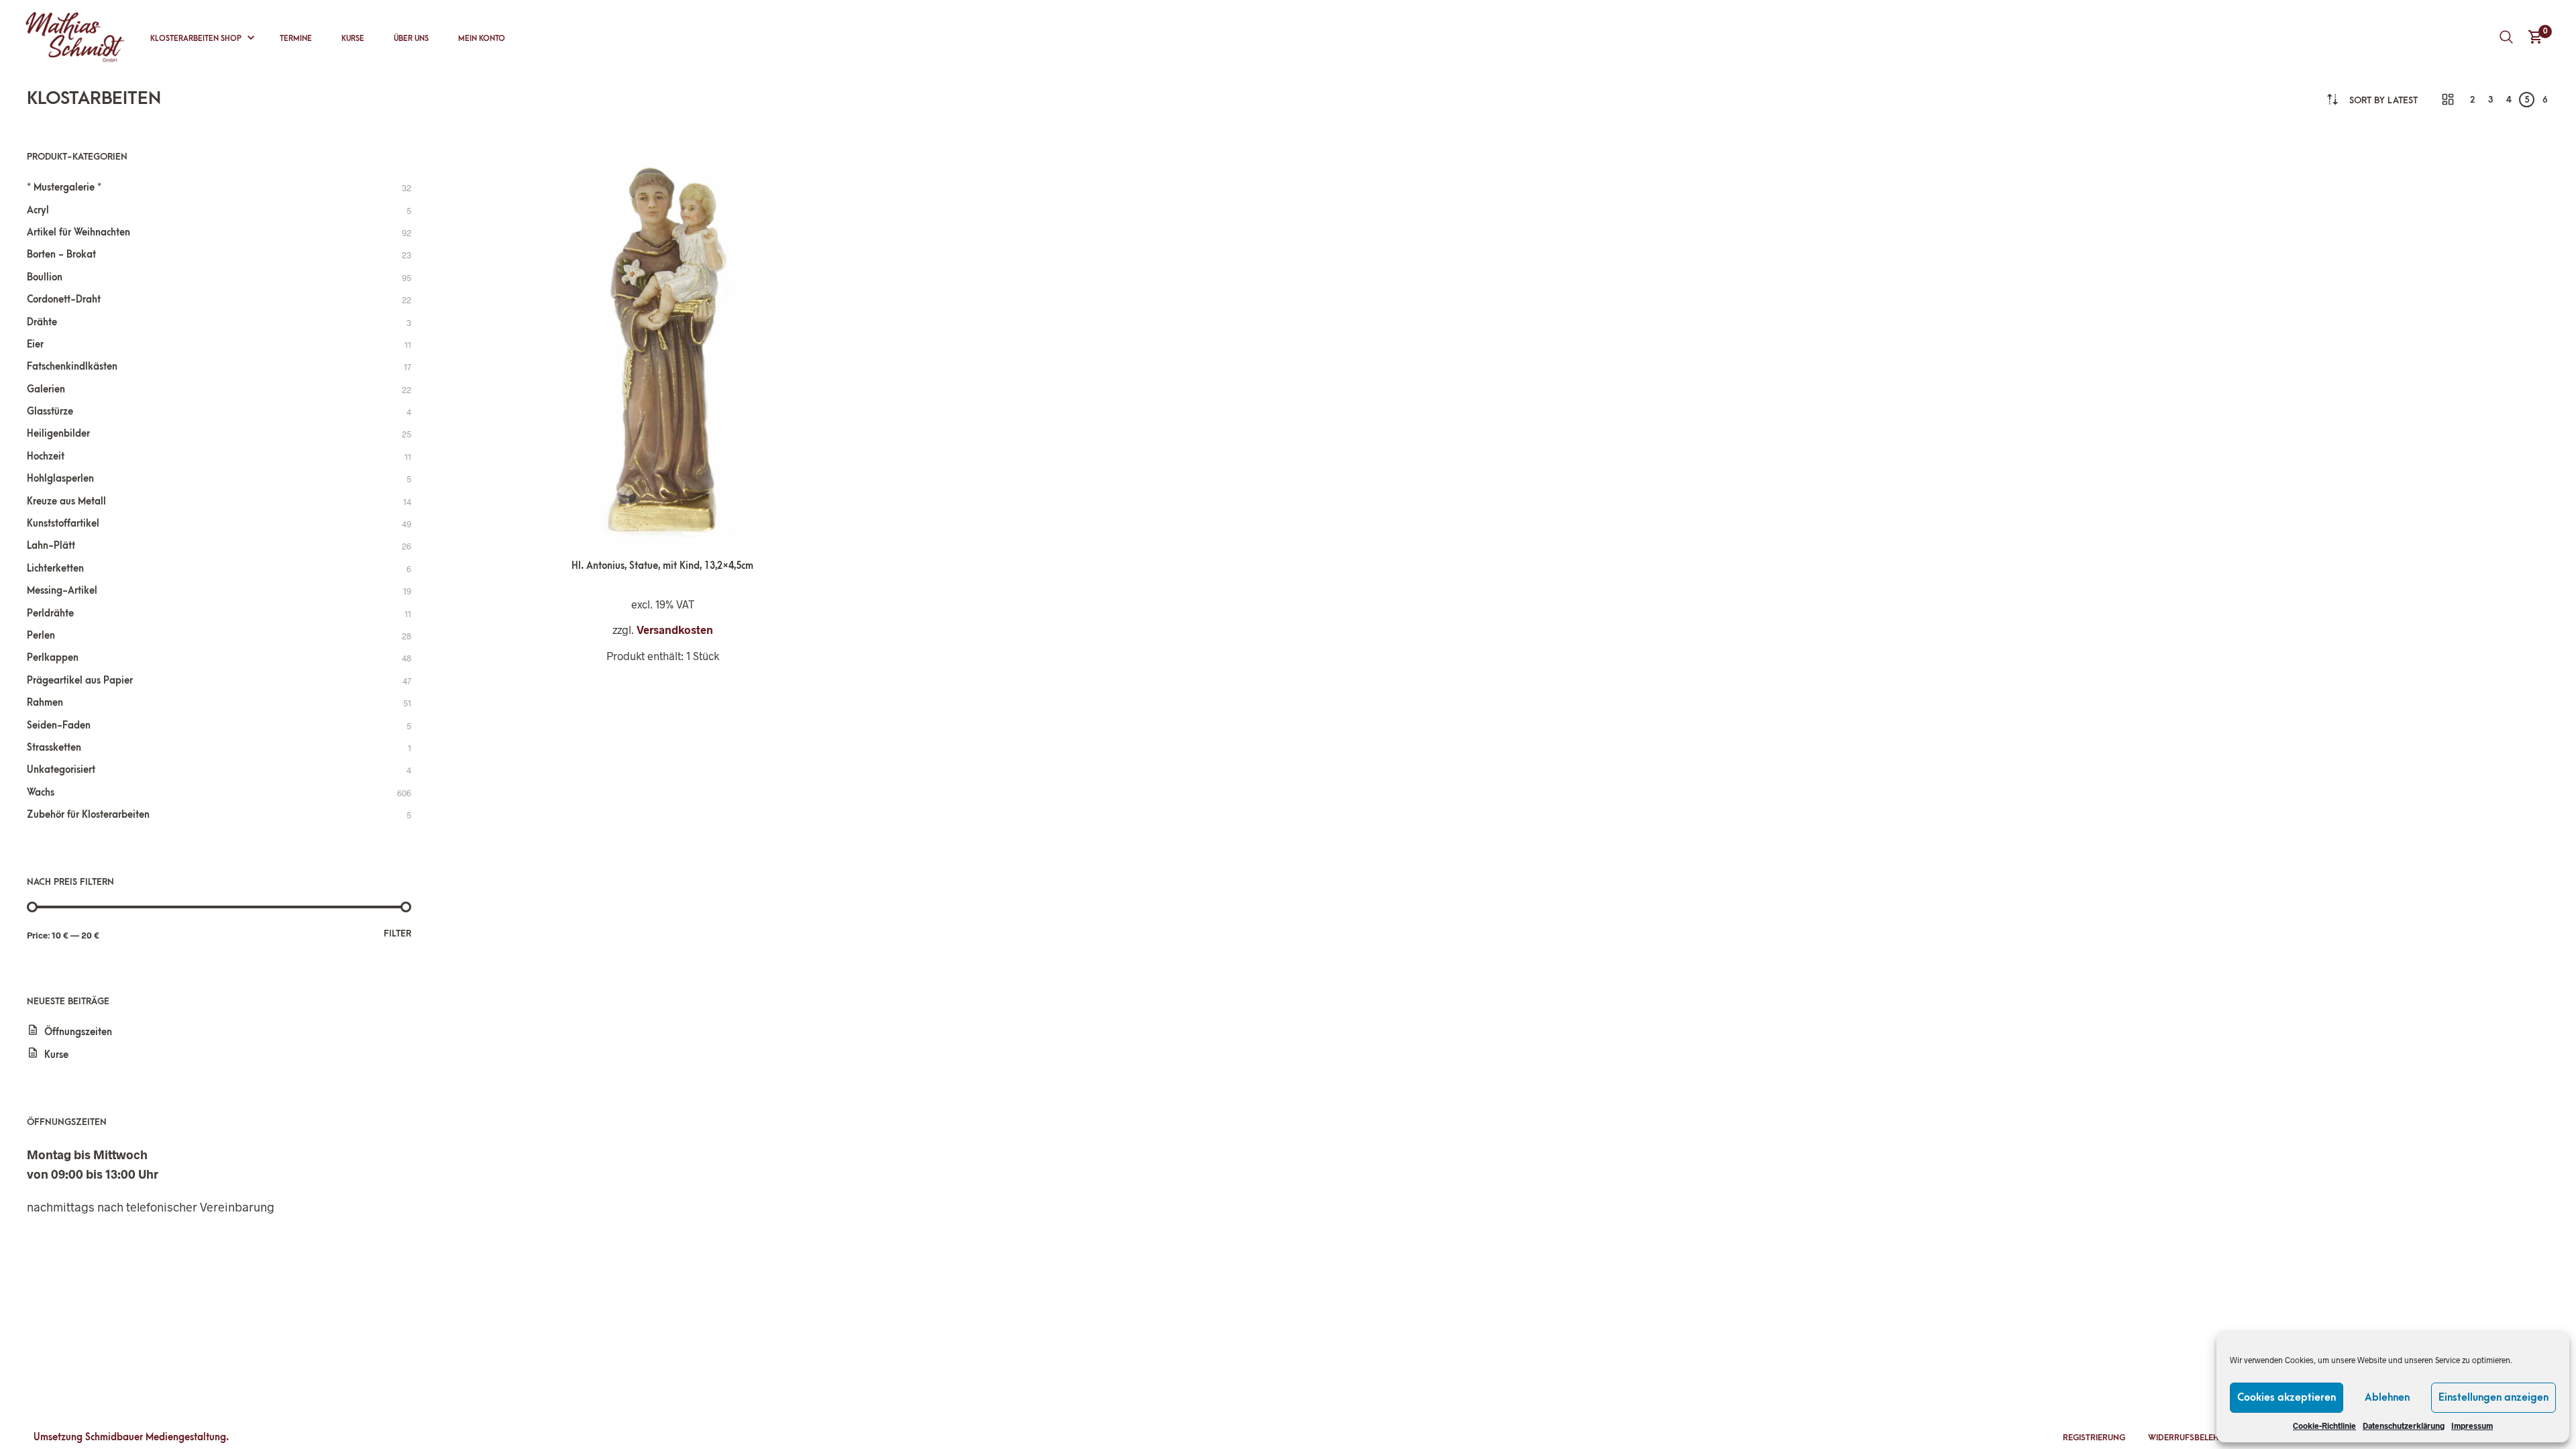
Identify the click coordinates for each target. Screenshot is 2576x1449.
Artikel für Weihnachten (78, 232)
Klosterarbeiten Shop (196, 39)
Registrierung (2094, 1438)
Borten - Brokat (61, 255)
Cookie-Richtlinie (2324, 1426)
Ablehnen (2387, 1397)
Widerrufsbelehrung (2195, 1438)
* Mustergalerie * (64, 187)
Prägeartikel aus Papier (80, 681)
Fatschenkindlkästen (72, 367)
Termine (296, 39)
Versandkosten (675, 630)
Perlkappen (53, 658)
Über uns (411, 39)
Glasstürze (50, 412)
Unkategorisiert (61, 770)
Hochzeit (46, 457)
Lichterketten (55, 569)
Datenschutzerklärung (2404, 1426)
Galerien (46, 389)
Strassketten (54, 748)
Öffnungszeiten (78, 1032)
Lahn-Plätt (51, 546)
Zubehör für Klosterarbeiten (88, 815)
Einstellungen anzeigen (2493, 1397)
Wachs (41, 793)
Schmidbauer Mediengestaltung (156, 1437)
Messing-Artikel (62, 591)
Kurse (353, 39)
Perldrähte (50, 613)
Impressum (2472, 1426)
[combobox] (2383, 100)
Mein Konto (482, 39)
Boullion (45, 277)
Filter (397, 933)
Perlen (41, 636)
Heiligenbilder (58, 434)
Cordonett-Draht (64, 300)
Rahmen (45, 703)
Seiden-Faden (59, 726)
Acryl (38, 210)
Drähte (42, 322)
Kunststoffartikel (63, 524)
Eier (35, 344)
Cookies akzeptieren (2287, 1397)
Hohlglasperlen (60, 479)
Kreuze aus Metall (66, 501)
